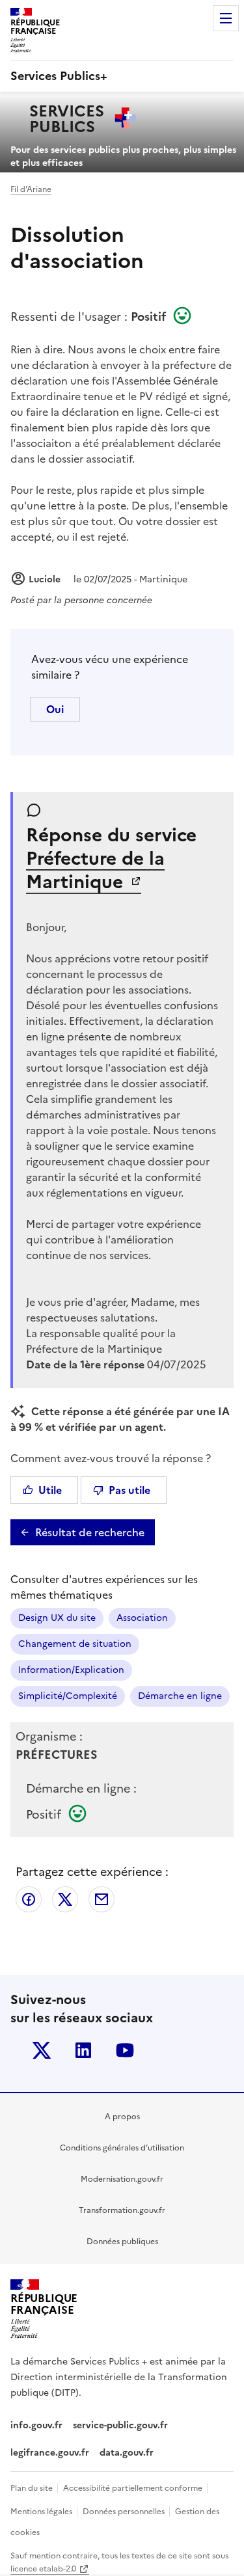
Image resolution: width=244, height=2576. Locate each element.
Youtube (125, 2050)
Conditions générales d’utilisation (122, 2148)
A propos (122, 2117)
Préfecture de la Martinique (95, 870)
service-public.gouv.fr (120, 2425)
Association (142, 1618)
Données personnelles (125, 2512)
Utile (50, 1490)
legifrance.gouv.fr (50, 2453)
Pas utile (129, 1490)
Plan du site (33, 2488)
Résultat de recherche (90, 1532)
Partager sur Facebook (29, 1899)
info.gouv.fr (36, 2425)
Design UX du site (57, 1618)
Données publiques (122, 2242)
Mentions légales (42, 2512)
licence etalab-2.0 (43, 2569)
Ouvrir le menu (226, 18)
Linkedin (83, 2050)
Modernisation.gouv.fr (122, 2179)
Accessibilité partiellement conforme (134, 2488)
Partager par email (102, 1899)
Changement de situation (75, 1644)
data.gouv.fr (128, 2453)
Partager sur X (65, 1899)
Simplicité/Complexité (68, 1696)
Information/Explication (71, 1670)
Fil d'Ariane (31, 189)
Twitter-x (42, 2050)
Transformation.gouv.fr (122, 2210)
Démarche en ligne (180, 1696)
